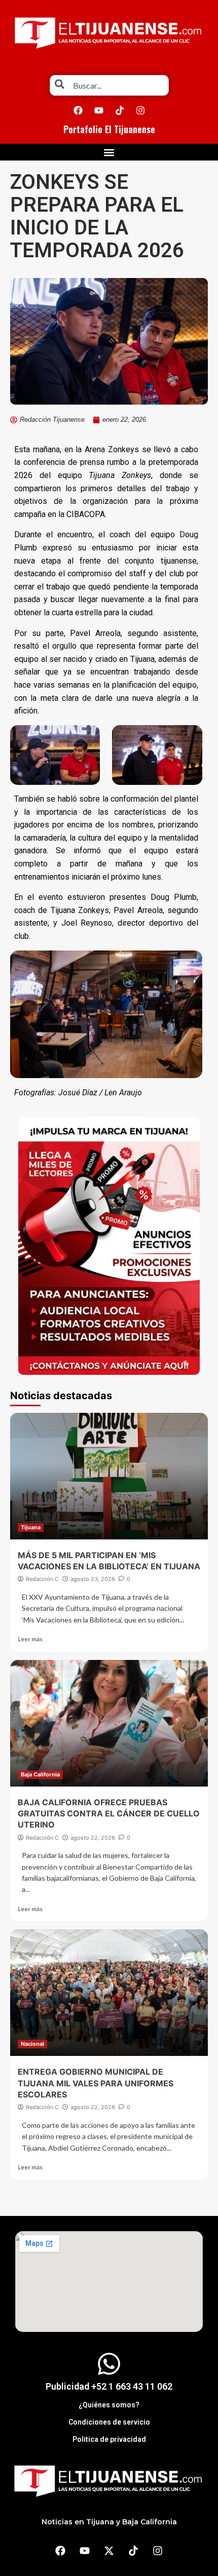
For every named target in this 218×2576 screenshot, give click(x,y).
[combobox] (109, 85)
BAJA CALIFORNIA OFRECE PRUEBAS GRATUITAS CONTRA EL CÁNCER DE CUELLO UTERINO (109, 1814)
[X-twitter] (109, 2551)
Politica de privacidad (109, 2439)
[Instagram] (140, 110)
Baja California (40, 1774)
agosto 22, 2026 (93, 1838)
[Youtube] (99, 110)
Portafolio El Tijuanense (109, 129)
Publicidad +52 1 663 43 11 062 (109, 2386)
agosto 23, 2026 (93, 1579)
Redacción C (42, 1579)
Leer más (30, 1639)
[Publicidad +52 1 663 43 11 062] (109, 2364)
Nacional (32, 2044)
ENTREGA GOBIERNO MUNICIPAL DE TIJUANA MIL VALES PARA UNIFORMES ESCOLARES (96, 2083)
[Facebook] (78, 110)
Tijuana (31, 1527)
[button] (109, 152)
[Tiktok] (120, 110)
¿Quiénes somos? (109, 2405)
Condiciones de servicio (109, 2422)
